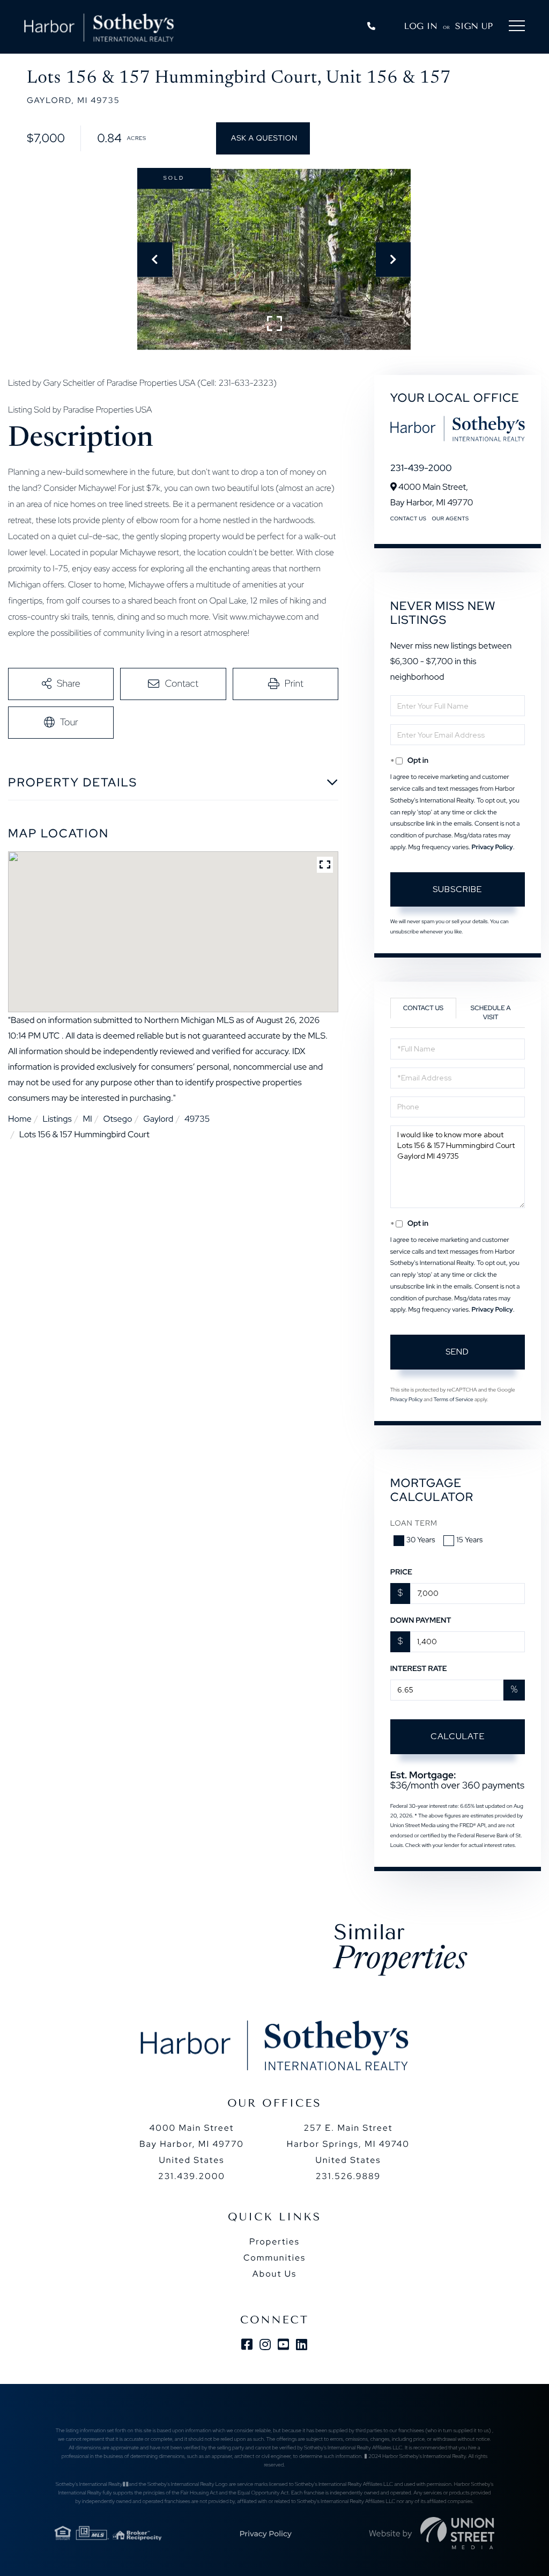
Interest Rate (419, 1669)
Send (457, 1352)
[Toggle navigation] (517, 28)
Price (401, 1572)
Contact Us (409, 519)
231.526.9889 (348, 2176)
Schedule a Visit (491, 1013)
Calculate (458, 1736)
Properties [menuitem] (274, 2242)
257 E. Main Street (348, 2144)
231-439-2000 (421, 468)
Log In (421, 26)
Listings (57, 1119)
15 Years (469, 1540)
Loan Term (414, 1523)
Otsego (117, 1119)
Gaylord (158, 1119)
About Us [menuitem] (274, 2274)
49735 (197, 1119)
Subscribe (457, 889)
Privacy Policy (492, 847)
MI (87, 1119)
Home (20, 1119)
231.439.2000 (192, 2176)
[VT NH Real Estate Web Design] (457, 2533)
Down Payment (421, 1621)
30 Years (421, 1540)
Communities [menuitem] (274, 2258)
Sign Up (474, 26)
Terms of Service (454, 1400)
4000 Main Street (192, 2144)
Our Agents (450, 519)
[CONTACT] (263, 138)
